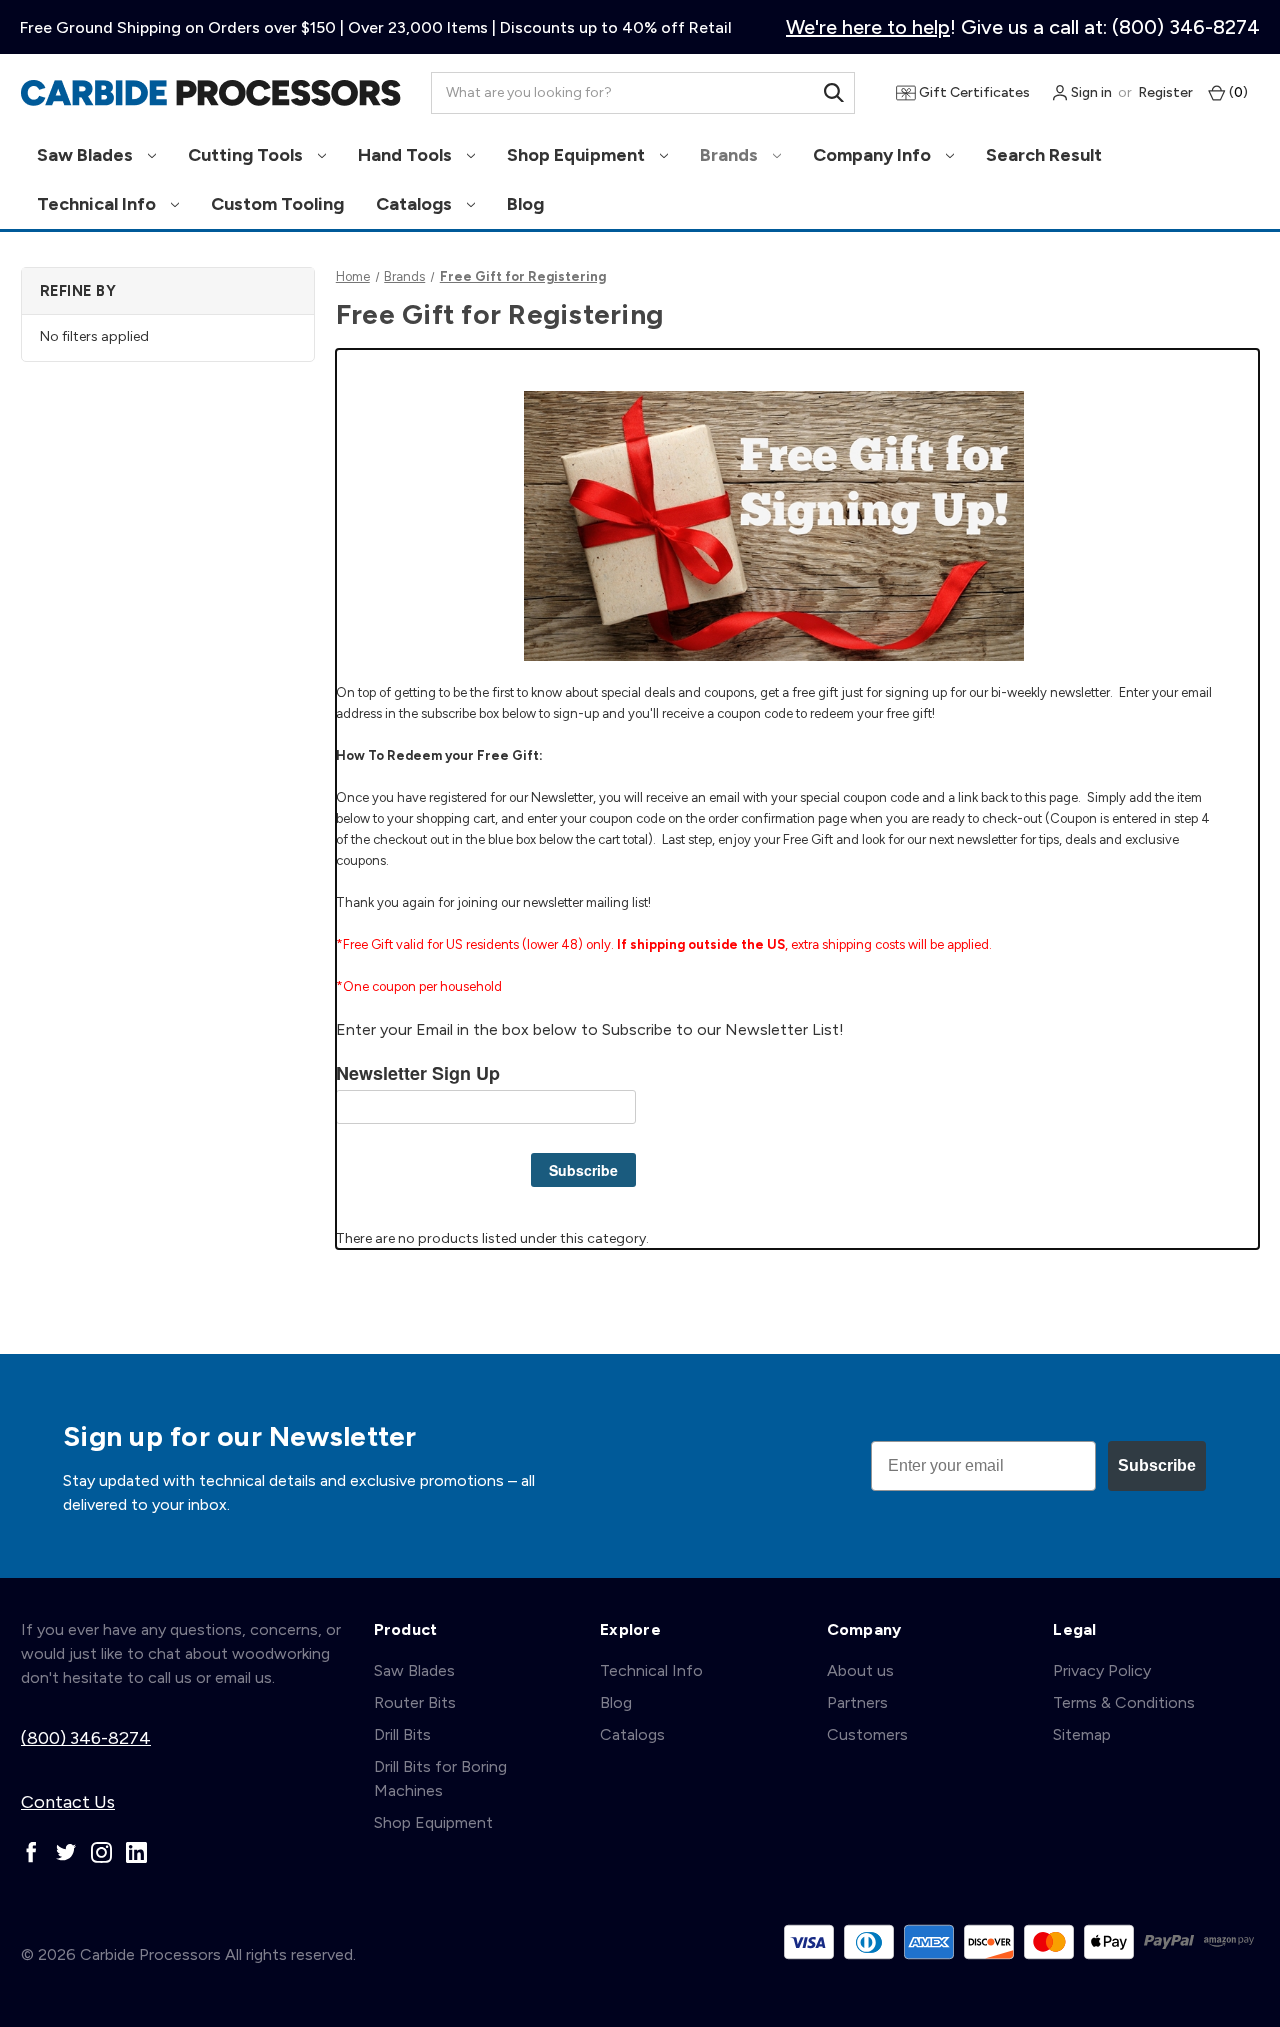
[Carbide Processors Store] (211, 93)
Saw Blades (87, 155)
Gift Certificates (973, 92)
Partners (857, 1702)
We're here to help (868, 27)
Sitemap (1082, 1734)
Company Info (874, 155)
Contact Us (68, 1802)
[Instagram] (101, 1852)
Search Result (1044, 155)
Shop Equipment (578, 155)
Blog (525, 204)
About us (860, 1670)
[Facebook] (31, 1852)
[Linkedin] (136, 1852)
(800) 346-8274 (86, 1738)
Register (1165, 92)
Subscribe (583, 1170)
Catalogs (416, 204)
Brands (731, 155)
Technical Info (98, 204)
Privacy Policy (1102, 1670)
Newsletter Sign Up (418, 1074)
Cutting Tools (247, 155)
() (1237, 92)
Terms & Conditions (1124, 1702)
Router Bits (415, 1702)
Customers (867, 1734)
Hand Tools (407, 155)
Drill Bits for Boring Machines (440, 1778)
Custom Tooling (277, 204)
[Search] (834, 93)
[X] (66, 1852)
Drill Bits (402, 1734)
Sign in (1090, 92)
